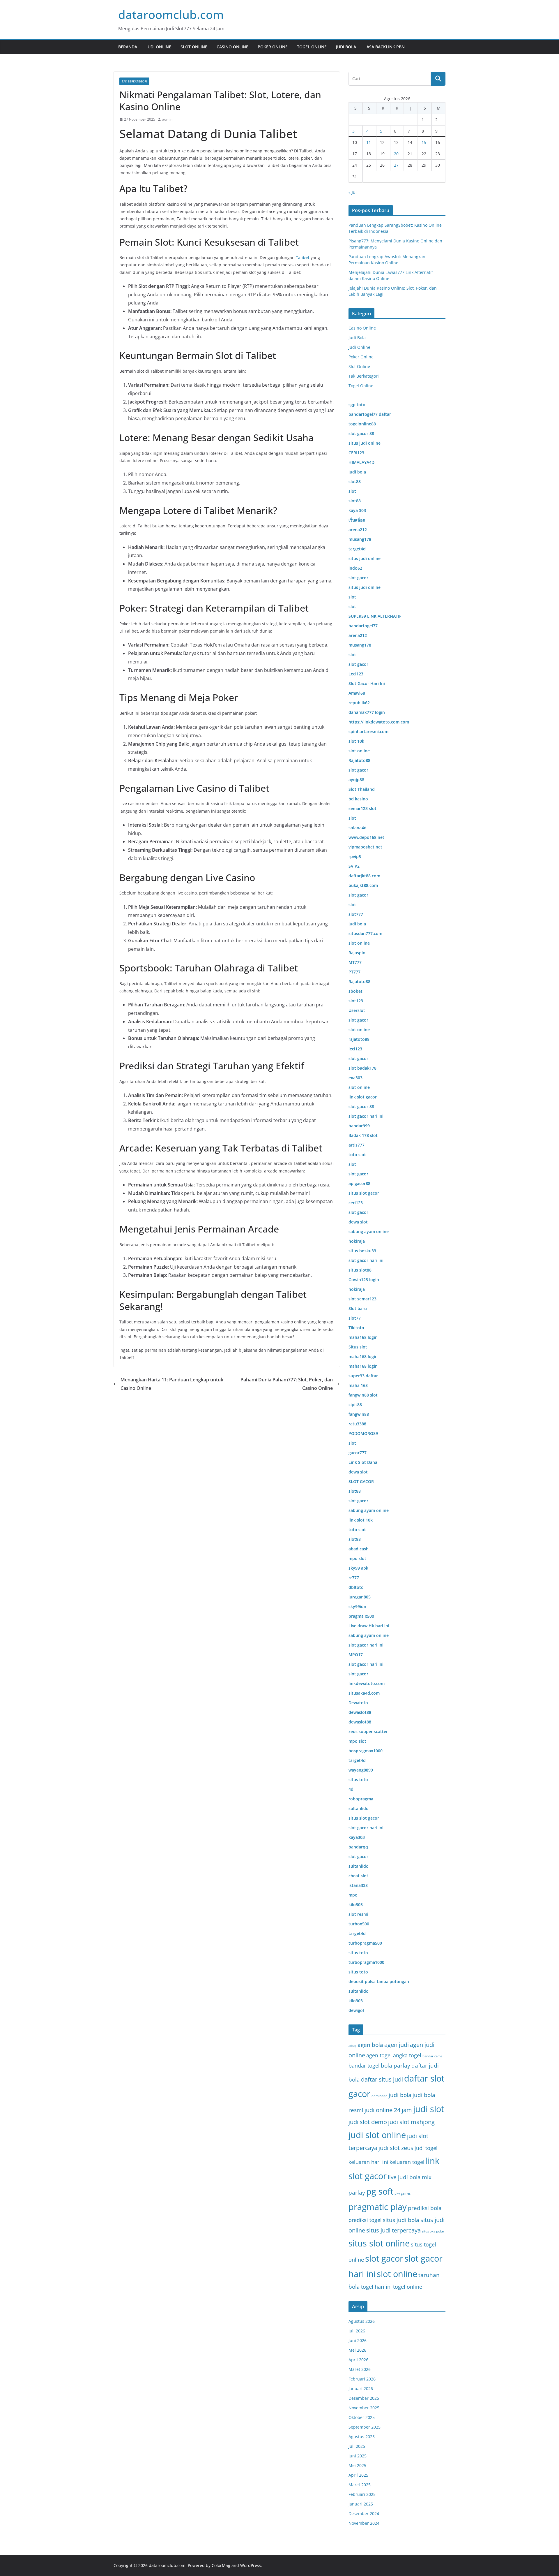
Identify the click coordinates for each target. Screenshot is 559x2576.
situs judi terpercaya (393, 2230)
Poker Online (273, 47)
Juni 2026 (358, 2340)
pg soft (380, 2191)
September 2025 (365, 2427)
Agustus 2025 (362, 2437)
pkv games (403, 2193)
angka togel (407, 2055)
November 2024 (364, 2523)
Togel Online (312, 47)
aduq (352, 2046)
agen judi (397, 2045)
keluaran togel (407, 2162)
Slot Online (194, 47)
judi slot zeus (396, 2148)
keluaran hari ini (368, 2162)
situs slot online (379, 2243)
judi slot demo (368, 2122)
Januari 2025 (361, 2504)
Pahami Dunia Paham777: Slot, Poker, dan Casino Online (287, 1384)
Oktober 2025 (362, 2417)
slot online (397, 2274)
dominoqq (380, 2096)
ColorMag (221, 2565)
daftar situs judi (382, 2079)
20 (396, 154)
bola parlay (396, 2065)
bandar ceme (432, 2056)
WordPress (251, 2565)
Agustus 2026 (362, 2321)
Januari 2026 (361, 2389)
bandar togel (364, 2066)
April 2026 (358, 2360)
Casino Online (232, 47)
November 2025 (364, 2408)
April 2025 (358, 2475)
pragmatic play (378, 2207)
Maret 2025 (360, 2485)
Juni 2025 (358, 2456)
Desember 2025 (364, 2398)
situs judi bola (401, 2220)
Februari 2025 (362, 2494)
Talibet (303, 257)
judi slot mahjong (411, 2122)
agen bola (370, 2045)
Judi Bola (346, 47)
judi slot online (377, 2135)
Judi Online (159, 47)
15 (424, 142)
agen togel (379, 2055)
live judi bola (404, 2177)
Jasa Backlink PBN (385, 47)
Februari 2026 (362, 2379)
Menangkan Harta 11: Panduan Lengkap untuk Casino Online (172, 1384)
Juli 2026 (357, 2331)
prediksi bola (425, 2208)
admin (167, 119)
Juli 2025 (357, 2446)
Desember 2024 (364, 2514)
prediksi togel (365, 2220)
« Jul (353, 192)
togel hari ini (376, 2287)
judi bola (400, 2095)
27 (396, 165)
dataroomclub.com (171, 14)
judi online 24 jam (388, 2110)
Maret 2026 (360, 2369)
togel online (408, 2287)
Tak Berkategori (134, 81)
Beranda (128, 47)
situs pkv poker (434, 2231)
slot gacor (384, 2258)
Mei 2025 (357, 2465)
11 (369, 142)
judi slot (429, 2109)
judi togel (426, 2148)
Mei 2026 (357, 2350)
